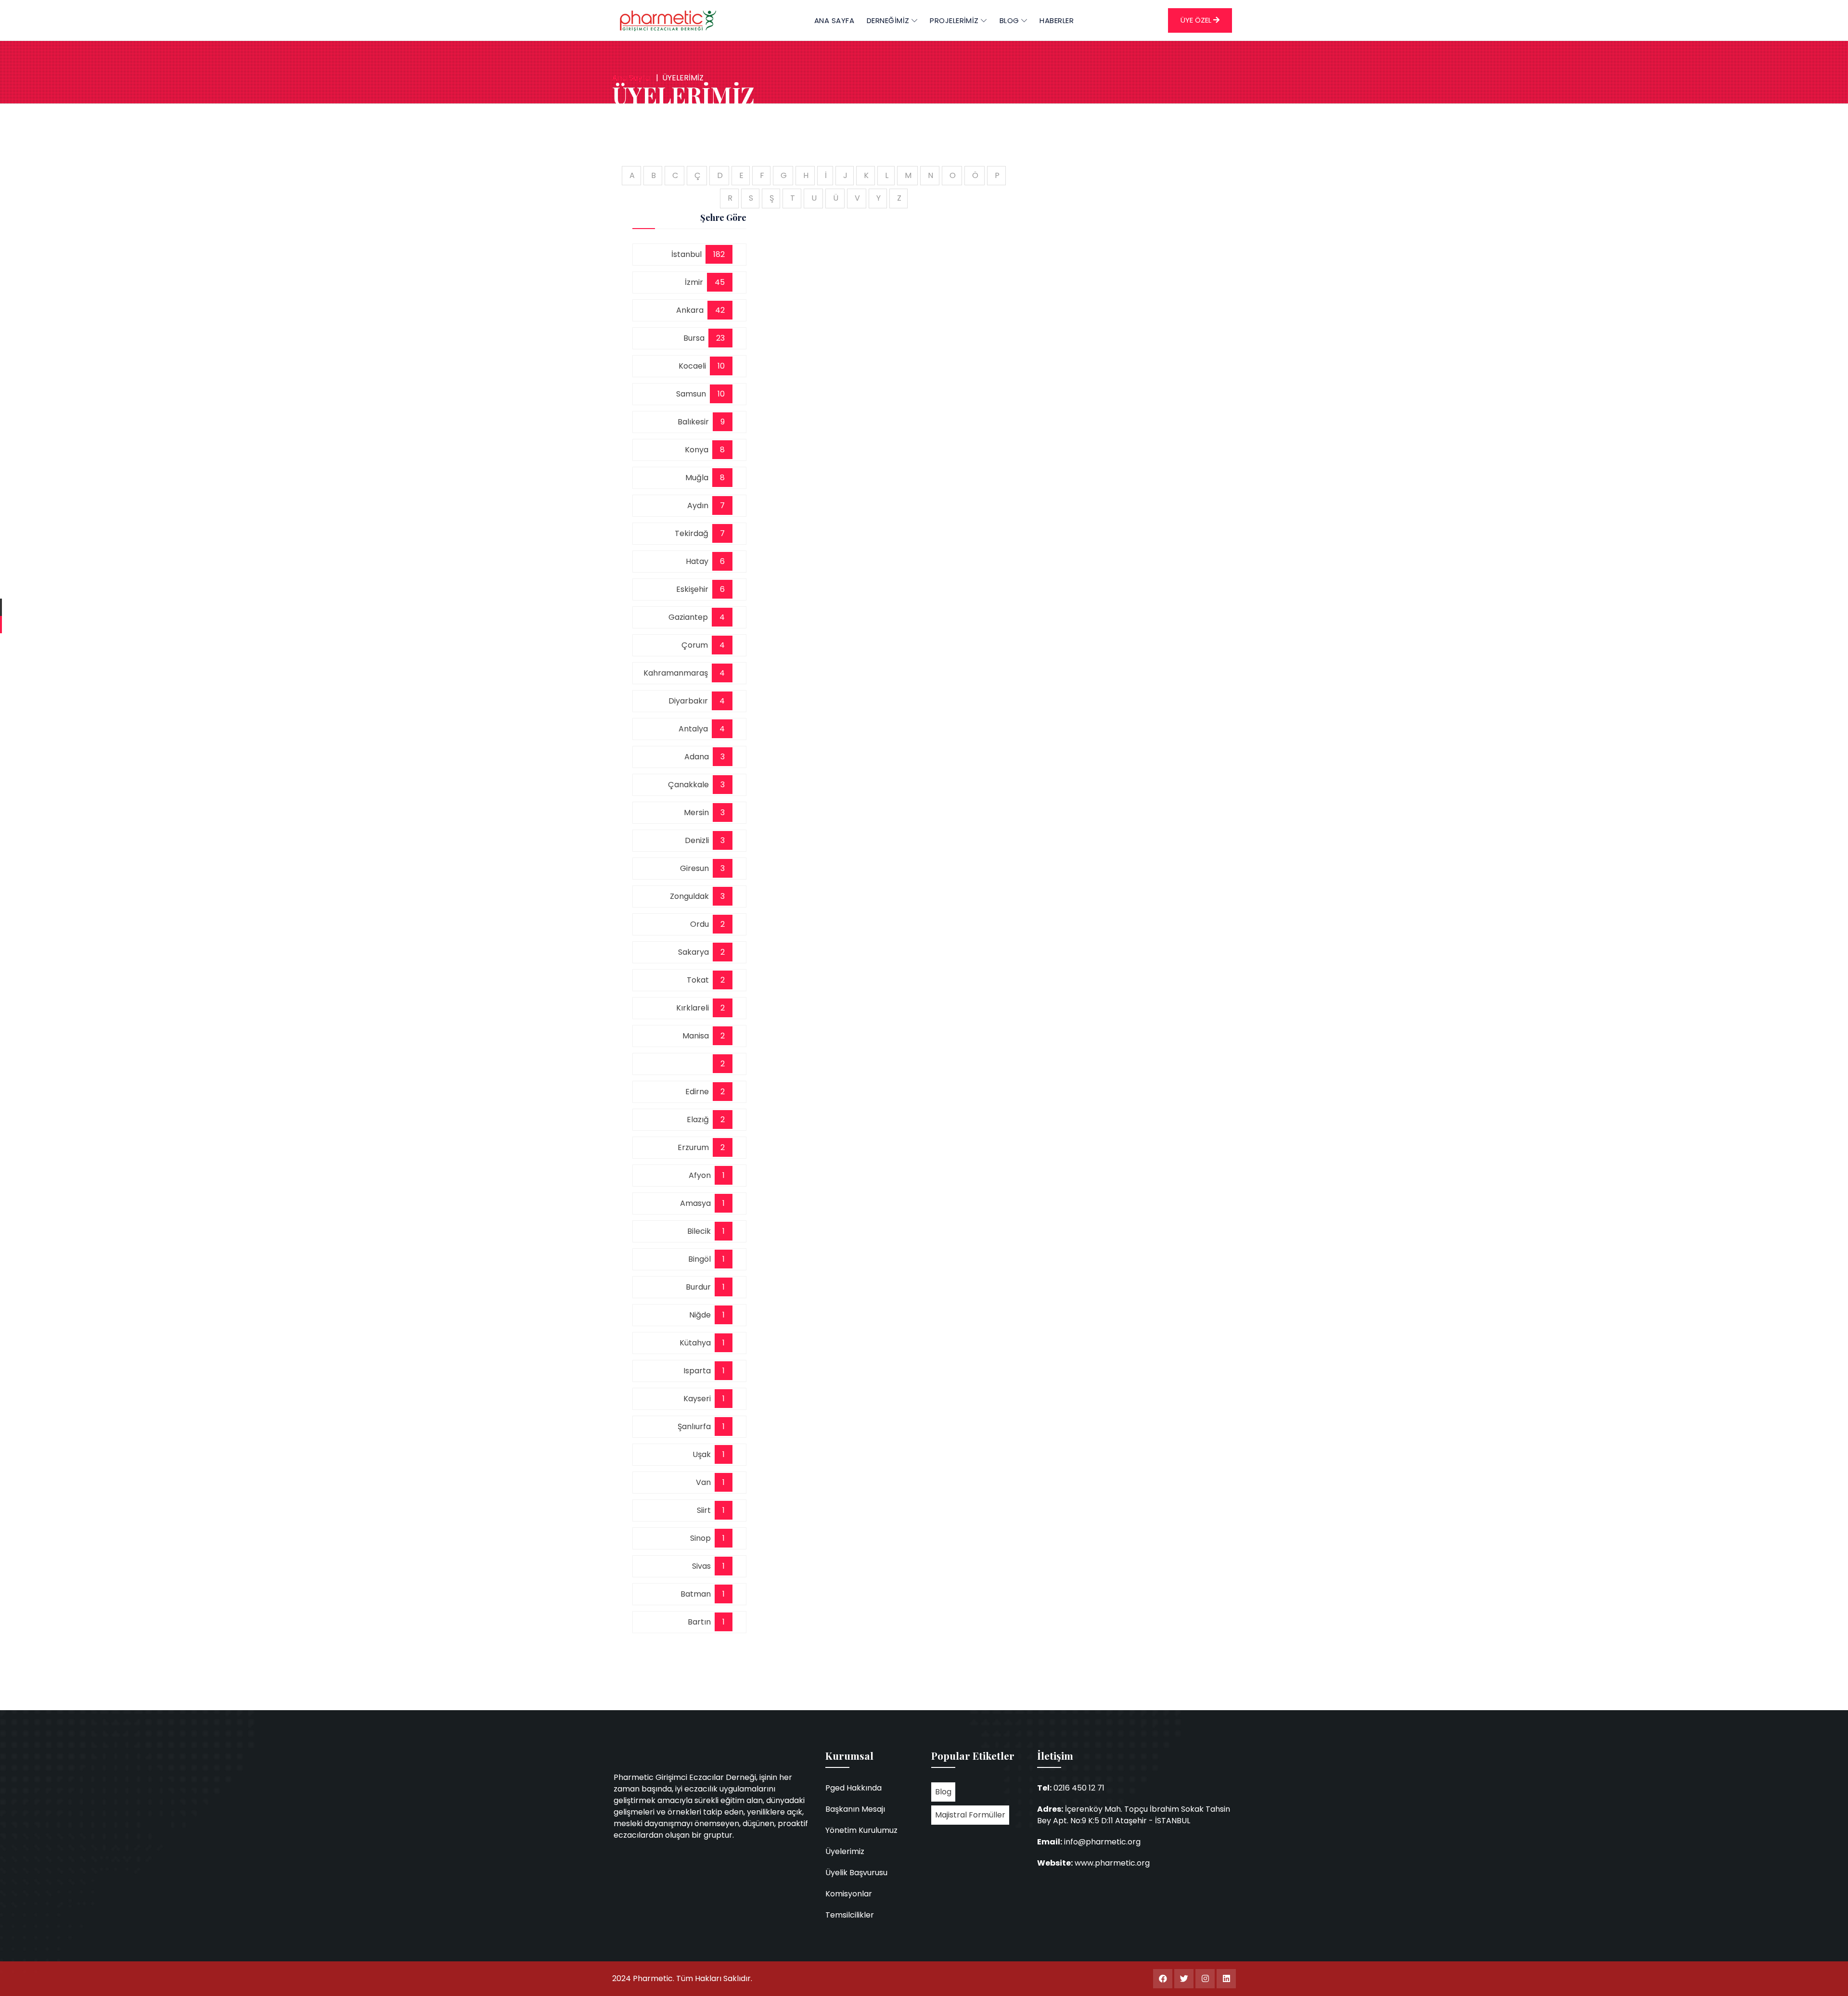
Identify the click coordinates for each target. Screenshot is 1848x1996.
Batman (698, 1594)
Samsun (693, 394)
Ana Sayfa (834, 20)
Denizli (699, 840)
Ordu (701, 924)
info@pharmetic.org (1102, 1842)
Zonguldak (691, 896)
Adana (699, 757)
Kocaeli (694, 366)
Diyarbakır (690, 701)
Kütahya (697, 1343)
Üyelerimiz (845, 1851)
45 (720, 282)
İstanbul (688, 254)
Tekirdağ (693, 533)
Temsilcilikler (850, 1915)
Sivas (703, 1566)
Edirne (699, 1092)
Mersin (698, 812)
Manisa (698, 1036)
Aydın (700, 505)
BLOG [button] (1010, 20)
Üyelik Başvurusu (856, 1873)
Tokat (700, 980)
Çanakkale (690, 785)
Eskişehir (694, 589)
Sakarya (695, 952)
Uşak (704, 1454)
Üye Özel (1197, 20)
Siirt (706, 1510)
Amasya (697, 1203)
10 (721, 366)
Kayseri (699, 1399)
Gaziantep (690, 617)
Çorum (697, 645)
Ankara (692, 310)
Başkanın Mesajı (855, 1809)
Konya (699, 450)
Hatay (699, 561)
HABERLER (1057, 20)
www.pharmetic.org (1112, 1863)
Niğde (702, 1315)
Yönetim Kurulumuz (861, 1830)
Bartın (701, 1622)
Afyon (702, 1175)
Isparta (699, 1371)
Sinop (702, 1538)
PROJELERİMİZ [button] (955, 20)
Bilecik (701, 1231)
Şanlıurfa (696, 1427)
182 (719, 254)
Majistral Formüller (970, 1815)
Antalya (695, 729)
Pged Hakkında (853, 1788)
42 (720, 310)
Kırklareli (694, 1008)
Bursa (696, 338)
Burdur (700, 1287)
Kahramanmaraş (678, 673)
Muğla (699, 478)
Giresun (696, 868)
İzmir (696, 282)
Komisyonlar (849, 1894)
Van (705, 1482)
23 (720, 338)
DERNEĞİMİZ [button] (889, 20)
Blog (943, 1792)
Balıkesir (695, 422)
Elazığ (700, 1120)
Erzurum (695, 1147)
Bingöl (701, 1259)
